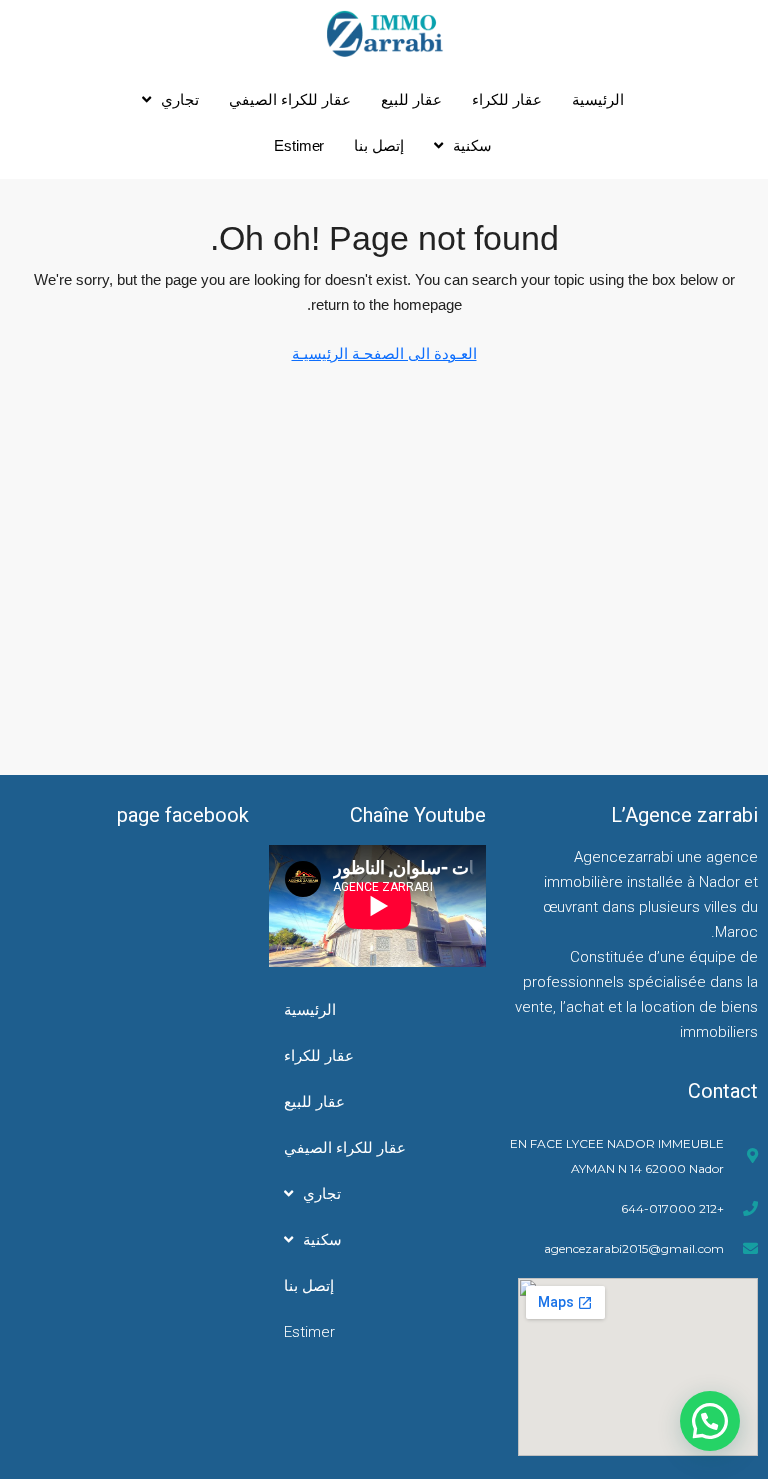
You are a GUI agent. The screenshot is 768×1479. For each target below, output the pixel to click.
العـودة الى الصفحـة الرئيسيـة (384, 353)
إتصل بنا (379, 145)
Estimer (299, 145)
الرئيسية (598, 99)
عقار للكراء (507, 99)
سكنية (472, 145)
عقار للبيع (411, 99)
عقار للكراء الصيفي (290, 99)
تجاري (180, 99)
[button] (710, 1421)
